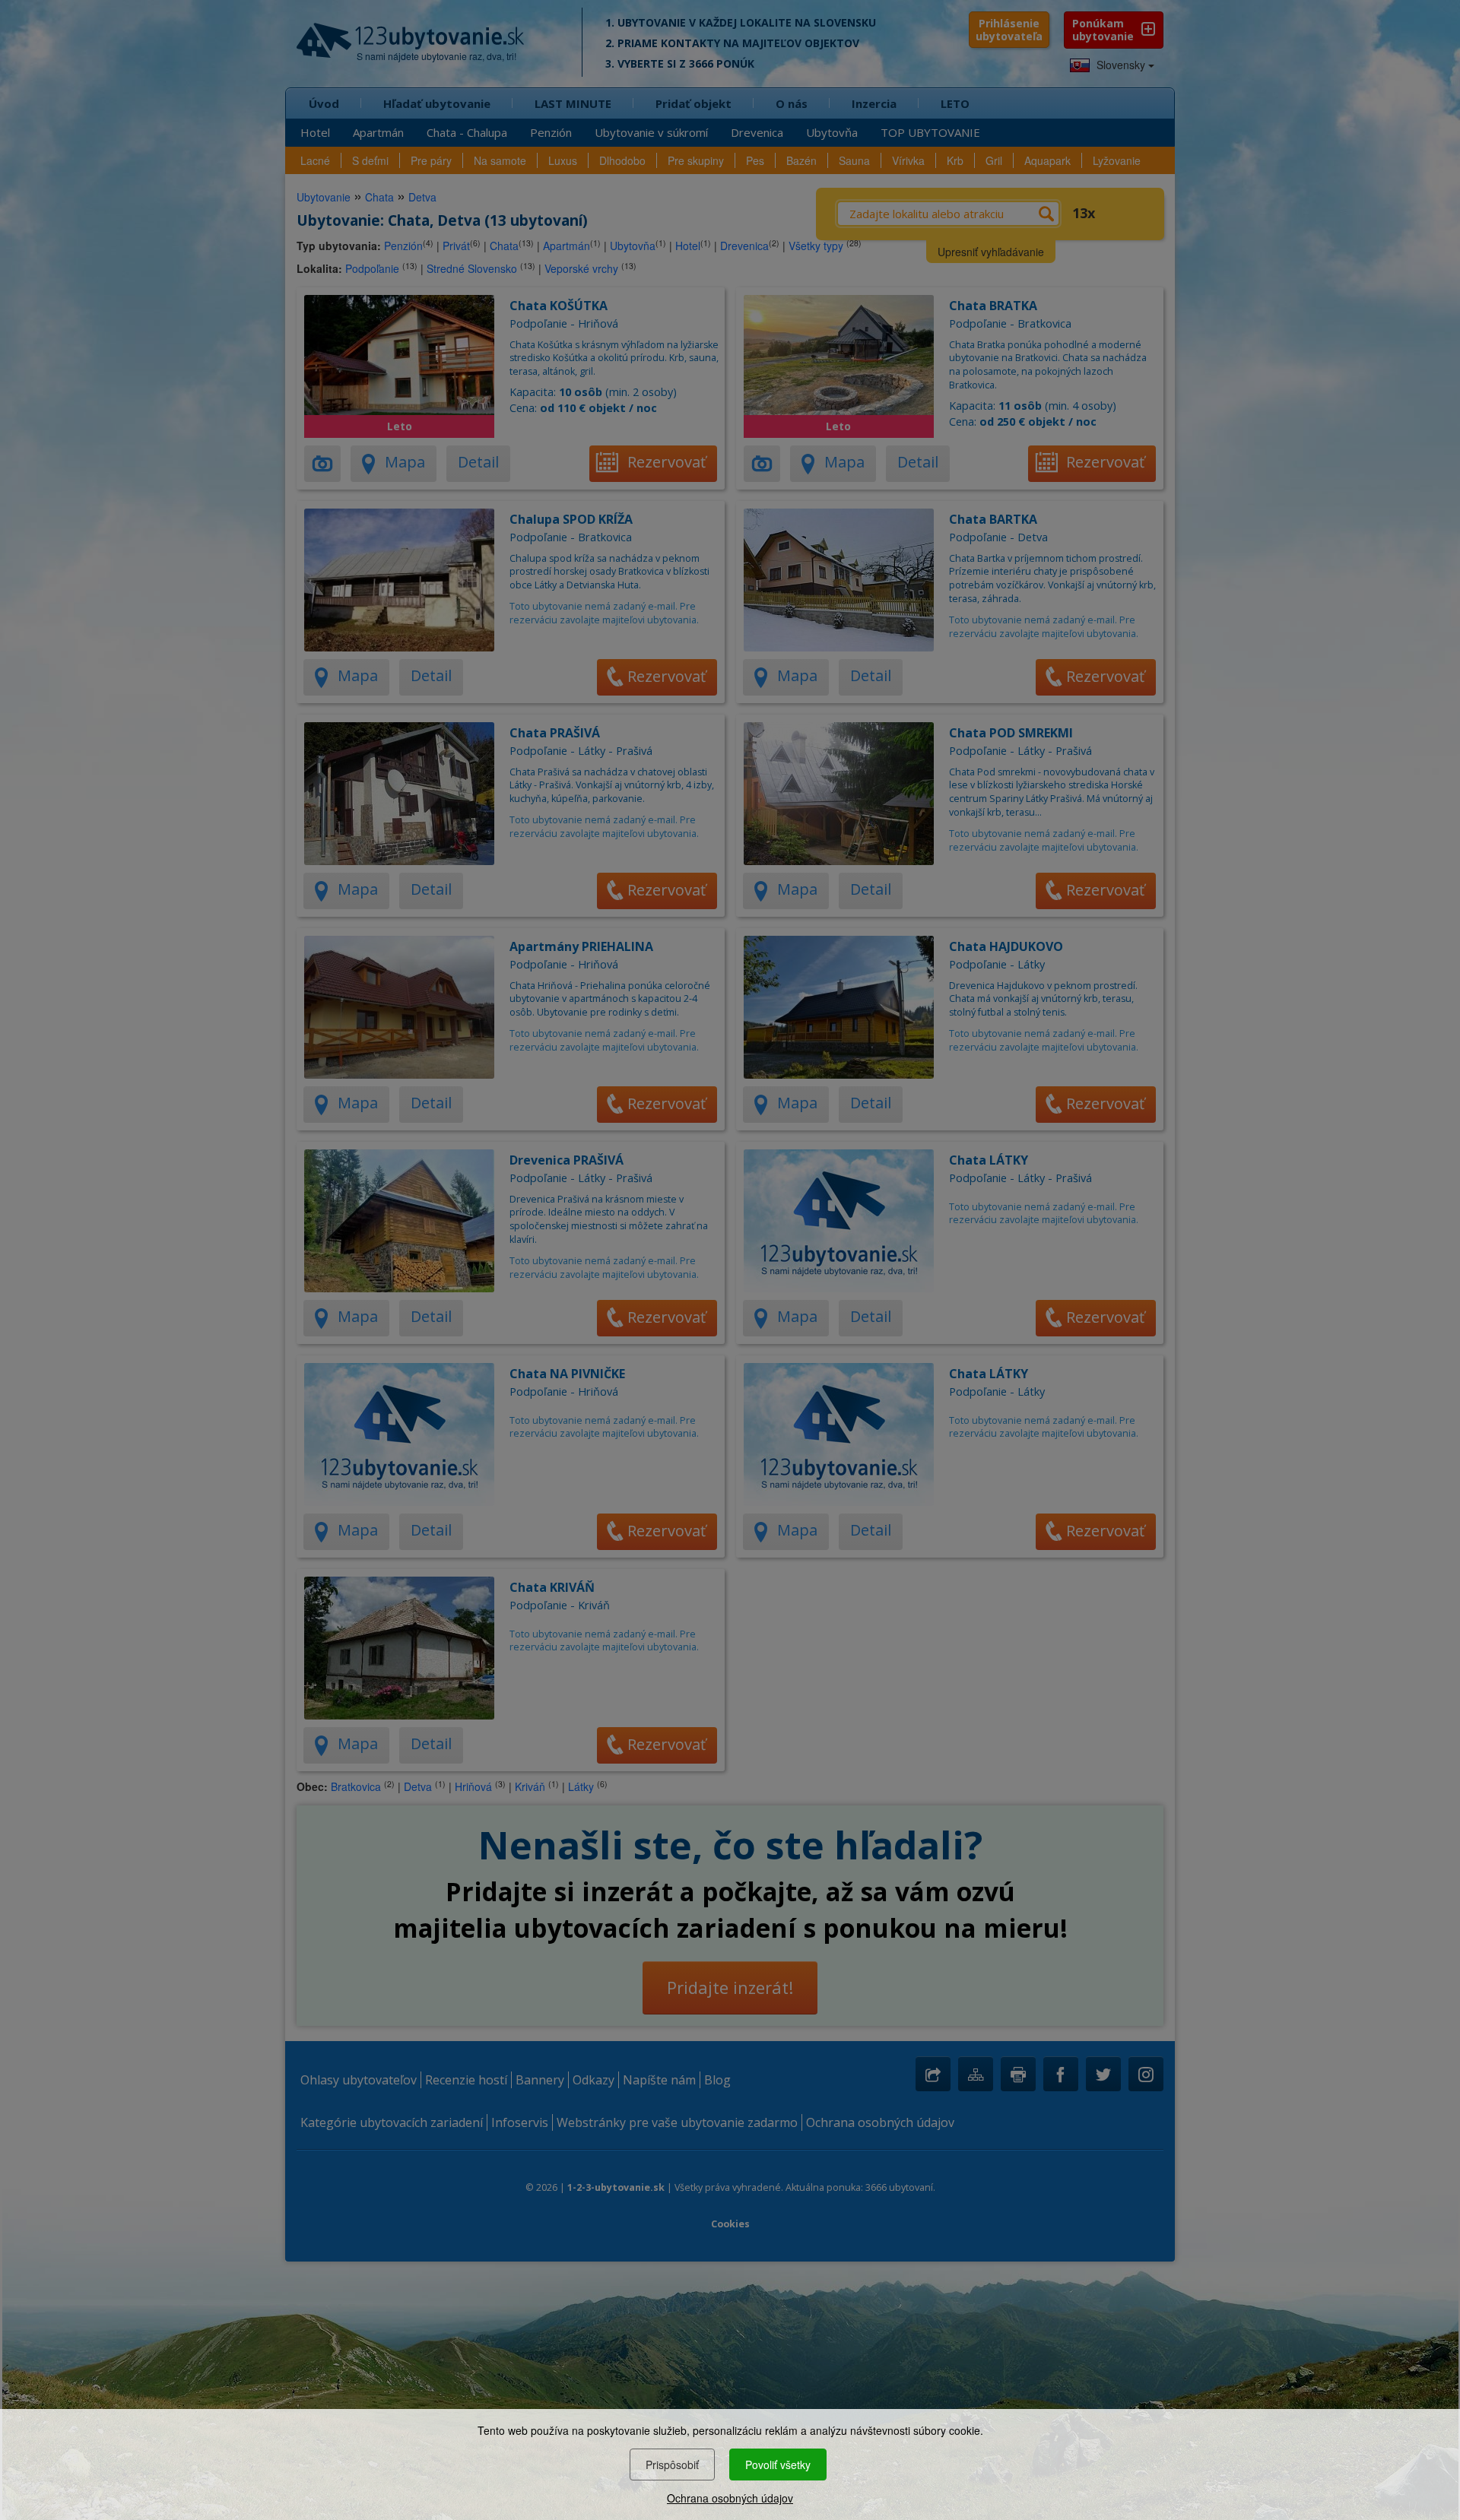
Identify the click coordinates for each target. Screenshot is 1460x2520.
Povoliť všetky (778, 2465)
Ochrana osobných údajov (730, 2498)
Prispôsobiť (672, 2465)
